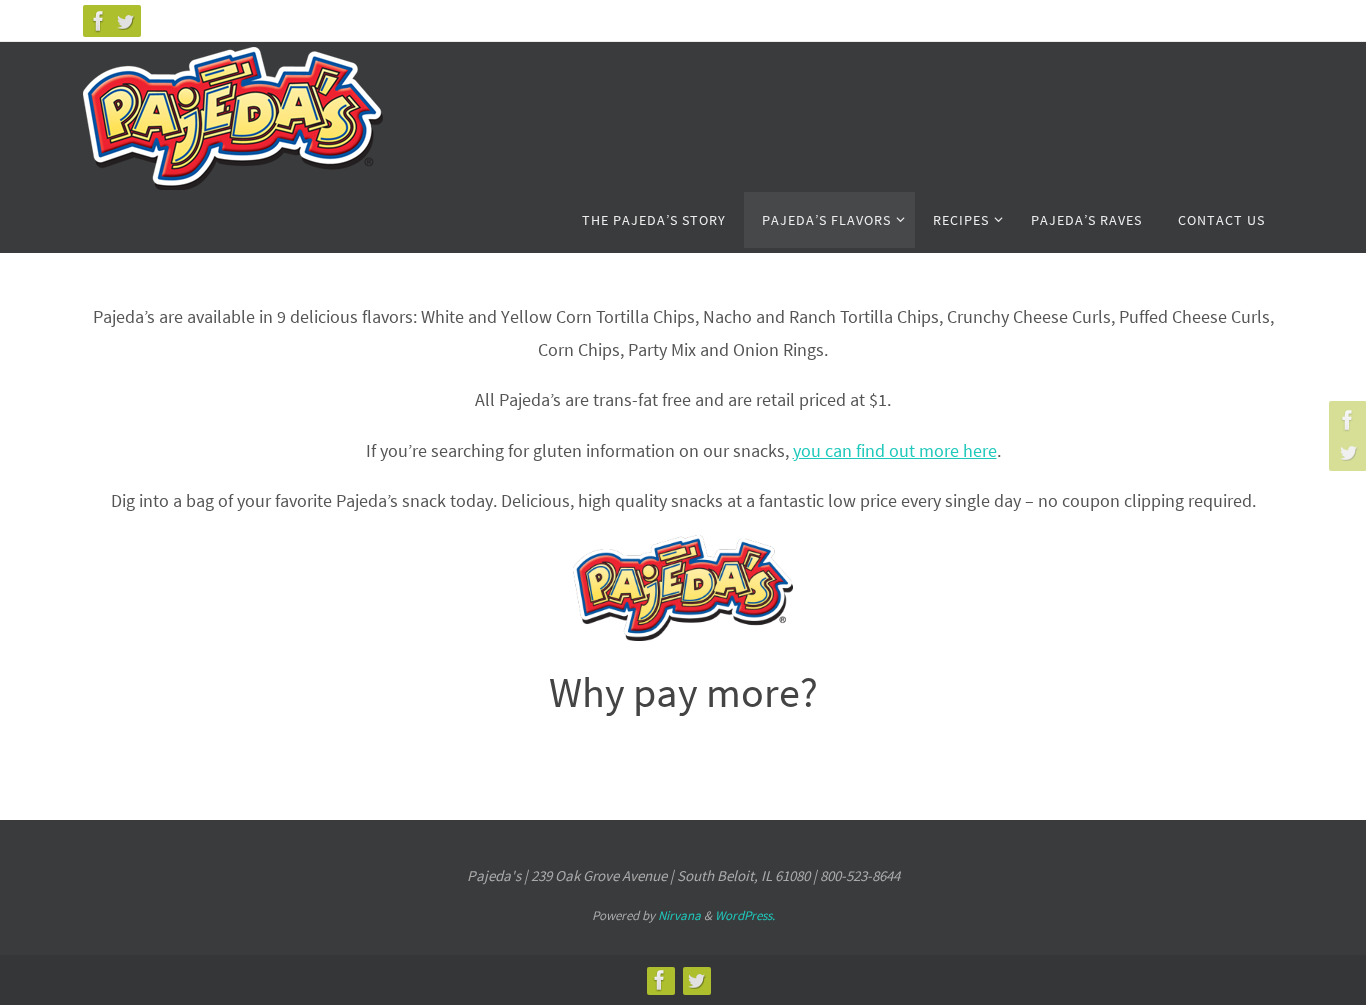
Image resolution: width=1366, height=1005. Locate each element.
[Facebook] (99, 21)
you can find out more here (895, 450)
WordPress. (745, 915)
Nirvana (679, 915)
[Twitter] (125, 21)
